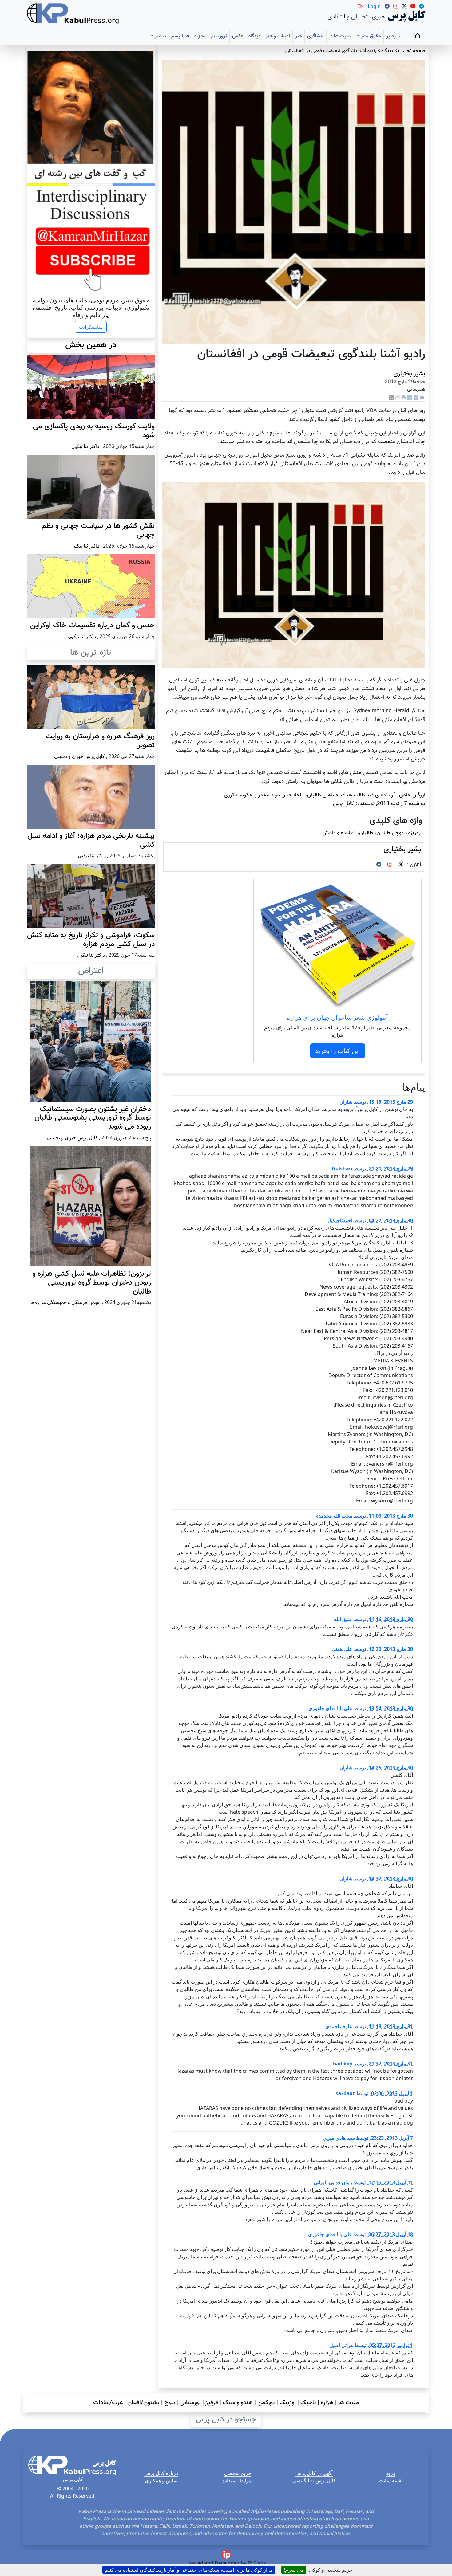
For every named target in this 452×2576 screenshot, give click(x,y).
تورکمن (266, 2403)
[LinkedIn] (410, 397)
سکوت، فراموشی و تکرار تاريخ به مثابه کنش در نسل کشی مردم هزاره (91, 940)
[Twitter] (401, 865)
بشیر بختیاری (409, 374)
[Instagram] (390, 865)
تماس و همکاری (161, 2480)
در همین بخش (91, 345)
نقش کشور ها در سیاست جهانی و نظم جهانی (98, 530)
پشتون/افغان (143, 2403)
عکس (238, 36)
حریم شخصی (238, 2473)
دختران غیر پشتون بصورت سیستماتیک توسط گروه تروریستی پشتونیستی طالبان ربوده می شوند (93, 1118)
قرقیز (212, 2403)
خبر (299, 36)
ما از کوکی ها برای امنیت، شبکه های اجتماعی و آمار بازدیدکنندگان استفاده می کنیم (189, 2570)
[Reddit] (398, 397)
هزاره (327, 2403)
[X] (391, 397)
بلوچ (170, 2403)
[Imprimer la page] (404, 397)
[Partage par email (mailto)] (422, 397)
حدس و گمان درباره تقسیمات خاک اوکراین (92, 626)
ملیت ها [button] (342, 36)
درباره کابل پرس (161, 2473)
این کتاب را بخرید (338, 1051)
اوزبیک (288, 2403)
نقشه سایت (391, 2480)
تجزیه (200, 36)
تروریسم (219, 36)
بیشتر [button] (160, 36)
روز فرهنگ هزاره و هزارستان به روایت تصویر (100, 741)
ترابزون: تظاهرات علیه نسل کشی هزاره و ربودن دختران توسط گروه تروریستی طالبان (92, 1283)
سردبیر (393, 36)
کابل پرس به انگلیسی (314, 2480)
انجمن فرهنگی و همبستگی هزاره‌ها (65, 1302)
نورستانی (190, 2403)
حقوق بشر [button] (370, 36)
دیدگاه (254, 36)
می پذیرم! (294, 2570)
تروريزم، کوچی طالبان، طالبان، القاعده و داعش (372, 833)
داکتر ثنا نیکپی (85, 446)
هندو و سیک (238, 2403)
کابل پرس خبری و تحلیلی (79, 756)
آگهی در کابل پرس (314, 2473)
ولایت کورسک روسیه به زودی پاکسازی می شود (94, 431)
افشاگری (315, 36)
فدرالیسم (180, 36)
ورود (391, 2473)
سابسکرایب (91, 327)
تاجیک (308, 2403)
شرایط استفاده (238, 2480)
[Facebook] (416, 397)
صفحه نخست (412, 51)
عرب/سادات (108, 2403)
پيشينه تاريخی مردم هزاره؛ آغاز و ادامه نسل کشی (91, 840)
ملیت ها (349, 2403)
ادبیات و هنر (278, 36)
